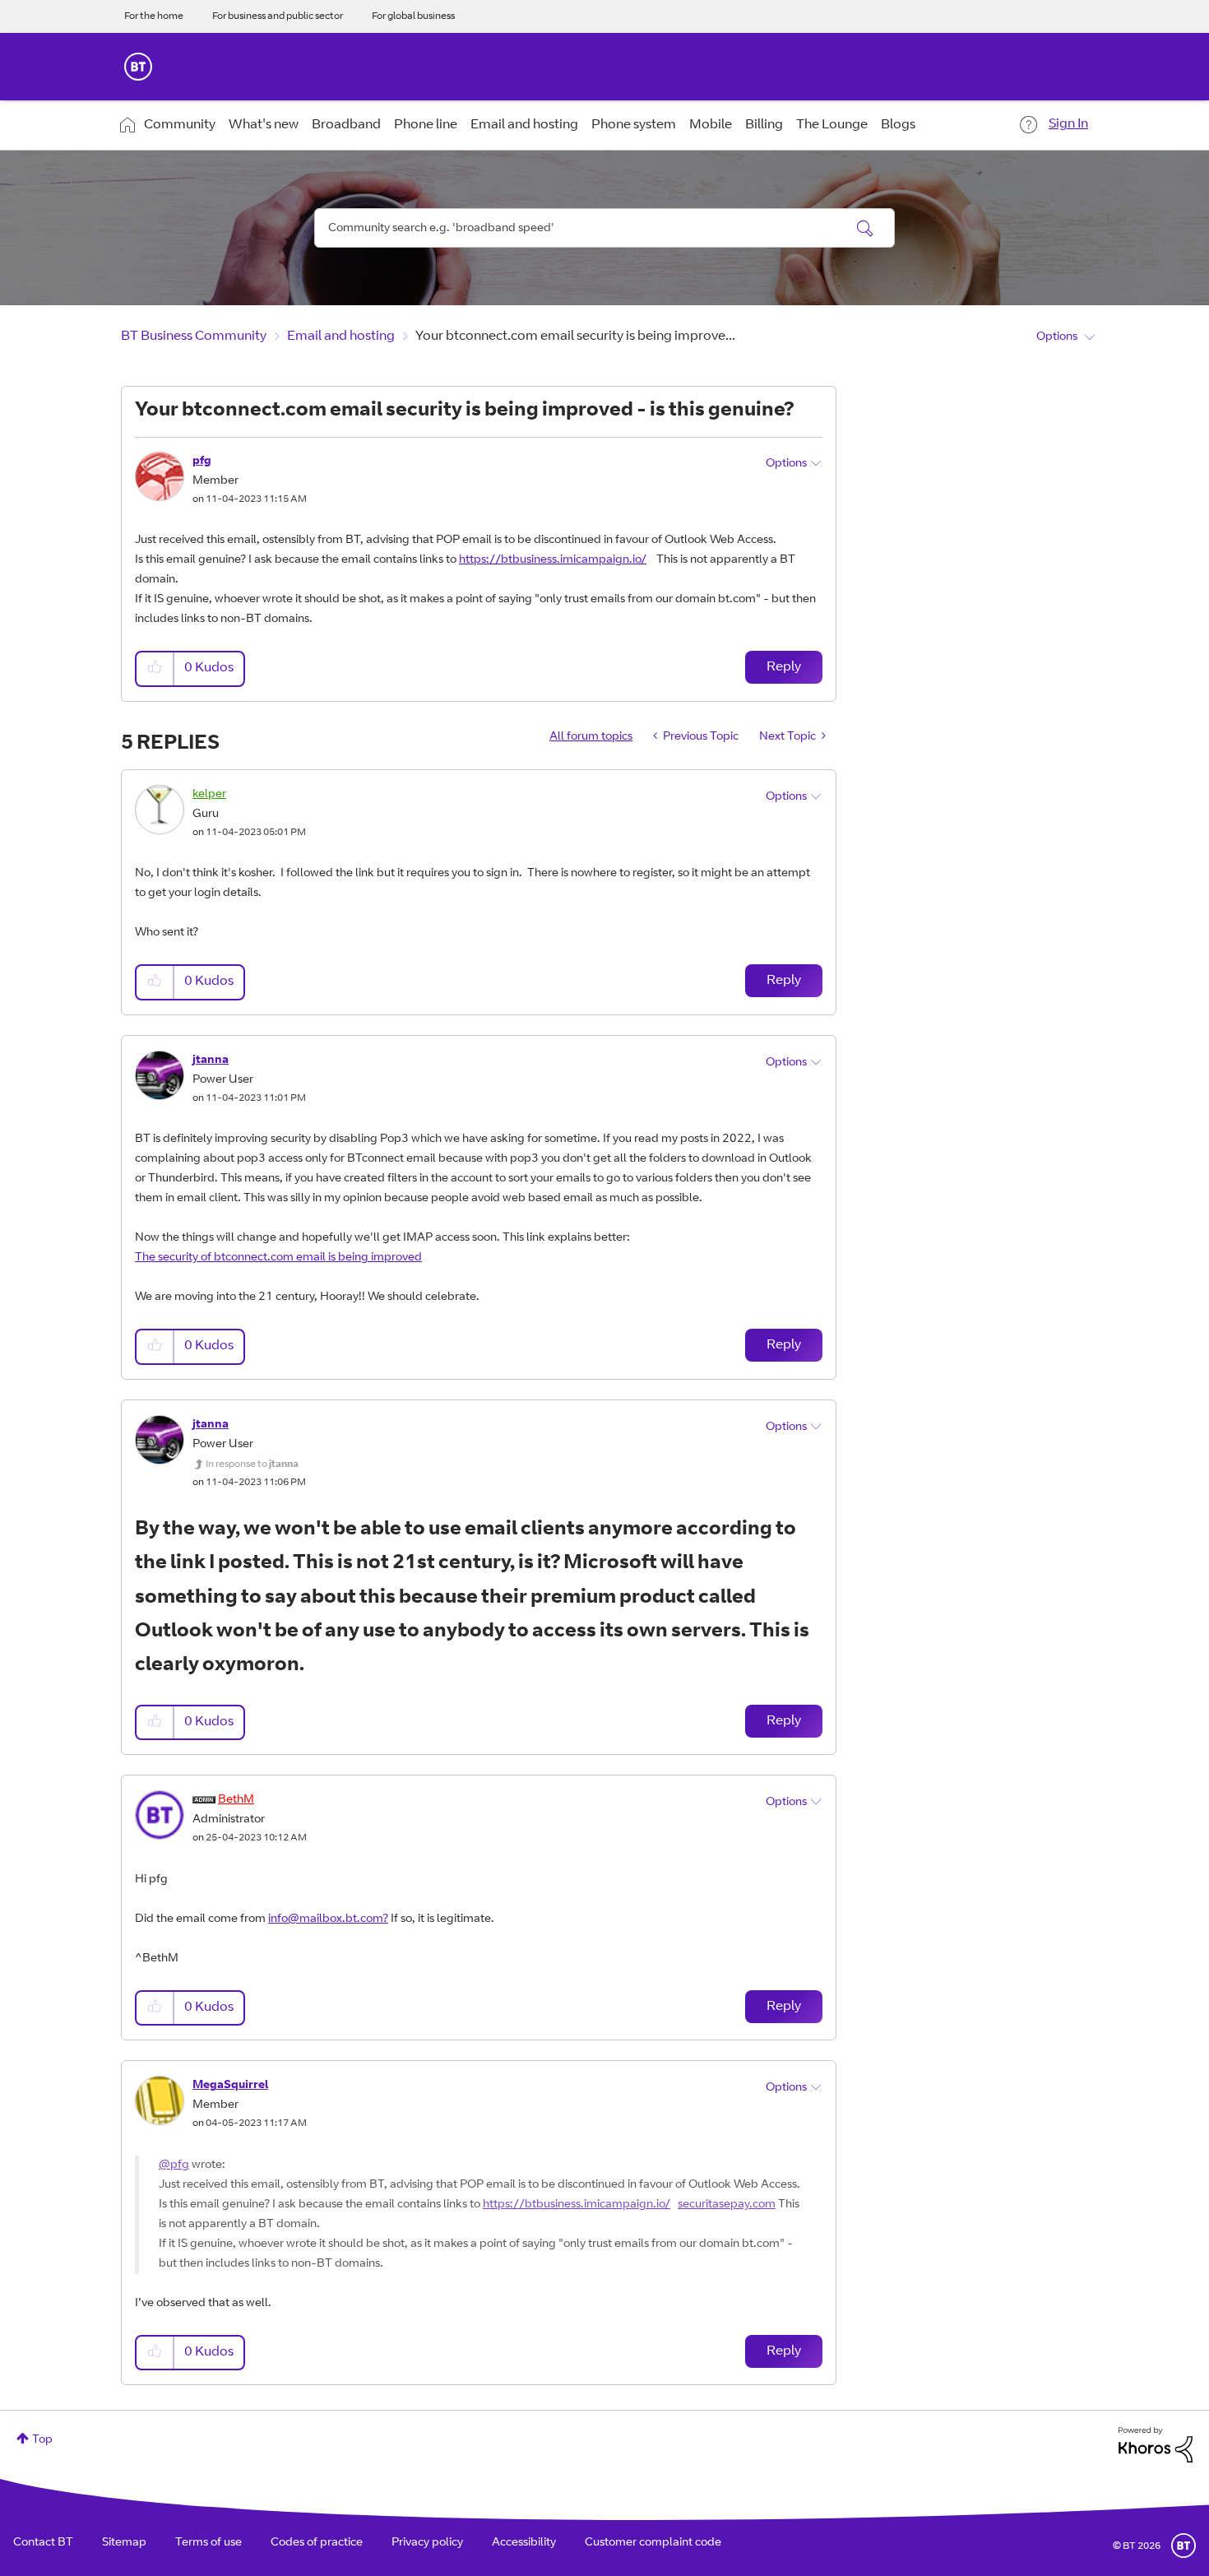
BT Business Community (194, 337)
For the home (154, 16)
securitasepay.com (727, 2205)
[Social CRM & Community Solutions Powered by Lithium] (1156, 2445)
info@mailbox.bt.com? (328, 1919)
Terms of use (208, 2543)
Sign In (1068, 124)
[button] (155, 668)
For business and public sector (278, 16)
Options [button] (1057, 337)
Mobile (711, 125)
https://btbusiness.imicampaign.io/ (553, 560)
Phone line (426, 125)
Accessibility (524, 2543)
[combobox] (604, 228)
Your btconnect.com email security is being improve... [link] (575, 337)
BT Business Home (138, 67)
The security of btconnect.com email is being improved (278, 1258)
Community (180, 125)
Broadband (346, 125)
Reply (784, 667)
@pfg (174, 2165)
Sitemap (124, 2543)
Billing (764, 125)
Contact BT (43, 2543)
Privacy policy (427, 2543)
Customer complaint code (653, 2543)
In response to (252, 1464)
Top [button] (42, 2440)
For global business (413, 16)
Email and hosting (524, 125)
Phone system (634, 125)
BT (1184, 2546)
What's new (264, 125)
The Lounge (832, 125)
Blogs (898, 125)
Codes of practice (317, 2543)
